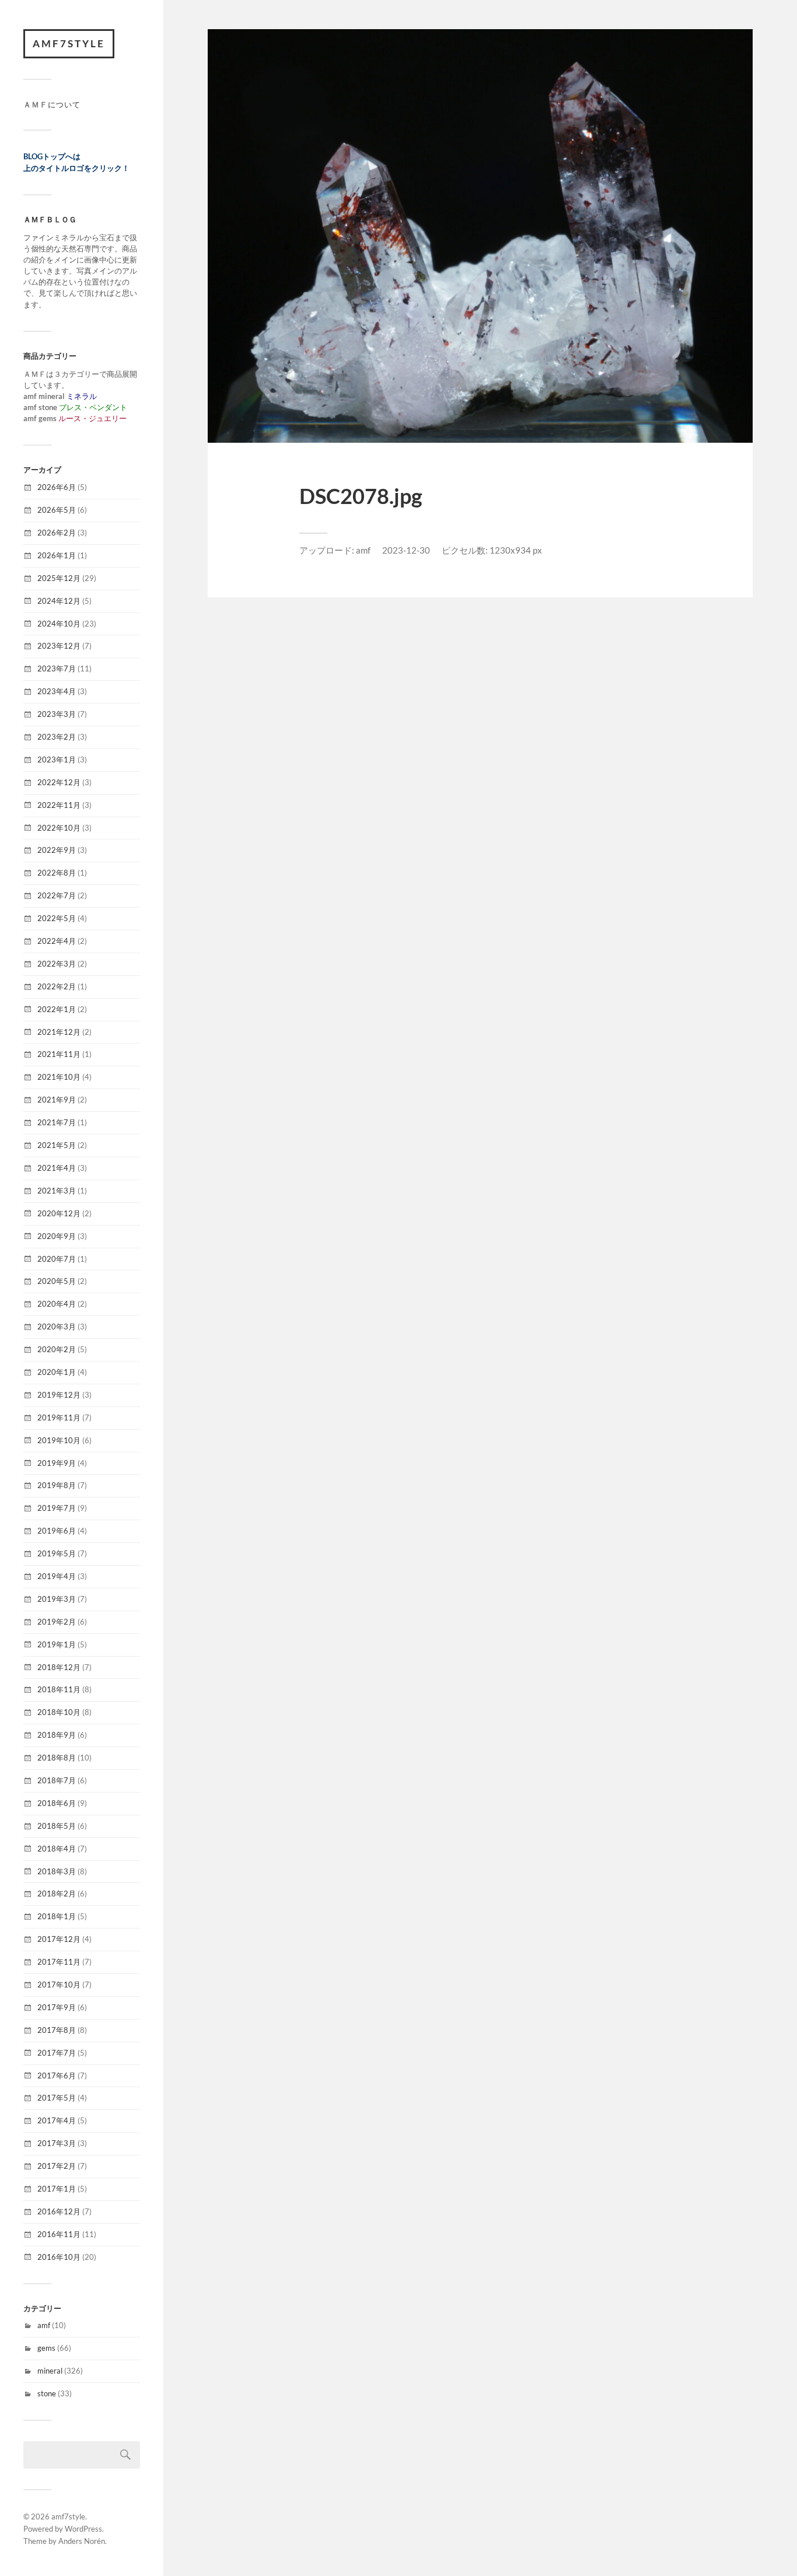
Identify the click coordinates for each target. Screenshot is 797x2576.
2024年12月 (59, 601)
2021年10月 (59, 1077)
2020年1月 (57, 1372)
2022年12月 (59, 782)
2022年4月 (57, 941)
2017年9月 (57, 2007)
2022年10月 (59, 828)
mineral (50, 2371)
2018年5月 (57, 1826)
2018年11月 (59, 1689)
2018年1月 (57, 1916)
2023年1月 (57, 759)
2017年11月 (59, 1962)
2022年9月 (57, 850)
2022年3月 (57, 964)
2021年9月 (57, 1100)
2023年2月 (57, 737)
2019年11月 (59, 1417)
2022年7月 (57, 895)
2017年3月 (57, 2143)
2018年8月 (57, 1758)
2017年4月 (57, 2120)
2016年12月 (59, 2211)
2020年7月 (57, 1259)
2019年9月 (57, 1463)
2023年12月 (59, 646)
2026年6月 (57, 487)
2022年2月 (57, 986)
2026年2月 (57, 533)
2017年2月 (57, 2166)
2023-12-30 (406, 550)
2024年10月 (59, 624)
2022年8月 (57, 873)
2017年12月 (59, 1939)
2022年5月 (57, 918)
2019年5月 (57, 1553)
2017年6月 (57, 2075)
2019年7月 (57, 1508)
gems (46, 2348)
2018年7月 (57, 1780)
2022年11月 (59, 805)
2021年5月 (57, 1145)
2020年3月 (57, 1326)
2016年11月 (59, 2234)
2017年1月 (57, 2189)
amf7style (69, 43)
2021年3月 (57, 1191)
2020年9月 (57, 1236)
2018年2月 (57, 1894)
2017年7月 (57, 2053)
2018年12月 (59, 1667)
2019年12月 (59, 1395)
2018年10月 (59, 1712)
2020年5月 (57, 1281)
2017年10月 (59, 1985)
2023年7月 (57, 668)
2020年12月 (59, 1213)
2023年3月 (57, 714)
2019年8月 (57, 1485)
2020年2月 (57, 1349)
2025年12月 (59, 578)
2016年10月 (59, 2257)
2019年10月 (59, 1440)
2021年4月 (57, 1168)
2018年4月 (57, 1849)
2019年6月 (57, 1531)
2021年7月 (57, 1122)
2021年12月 (59, 1032)
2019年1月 (57, 1644)
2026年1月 (57, 555)
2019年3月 (57, 1599)
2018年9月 (57, 1735)
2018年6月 (57, 1803)
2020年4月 (57, 1304)
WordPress (83, 2529)
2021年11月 (59, 1054)
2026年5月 (57, 510)
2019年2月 (57, 1622)
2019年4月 (57, 1576)
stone (47, 2393)
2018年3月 (57, 1871)
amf (44, 2325)
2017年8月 (57, 2030)
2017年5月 (57, 2098)
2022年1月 (57, 1009)
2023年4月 (57, 691)
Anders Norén (82, 2541)
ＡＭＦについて (52, 104)
